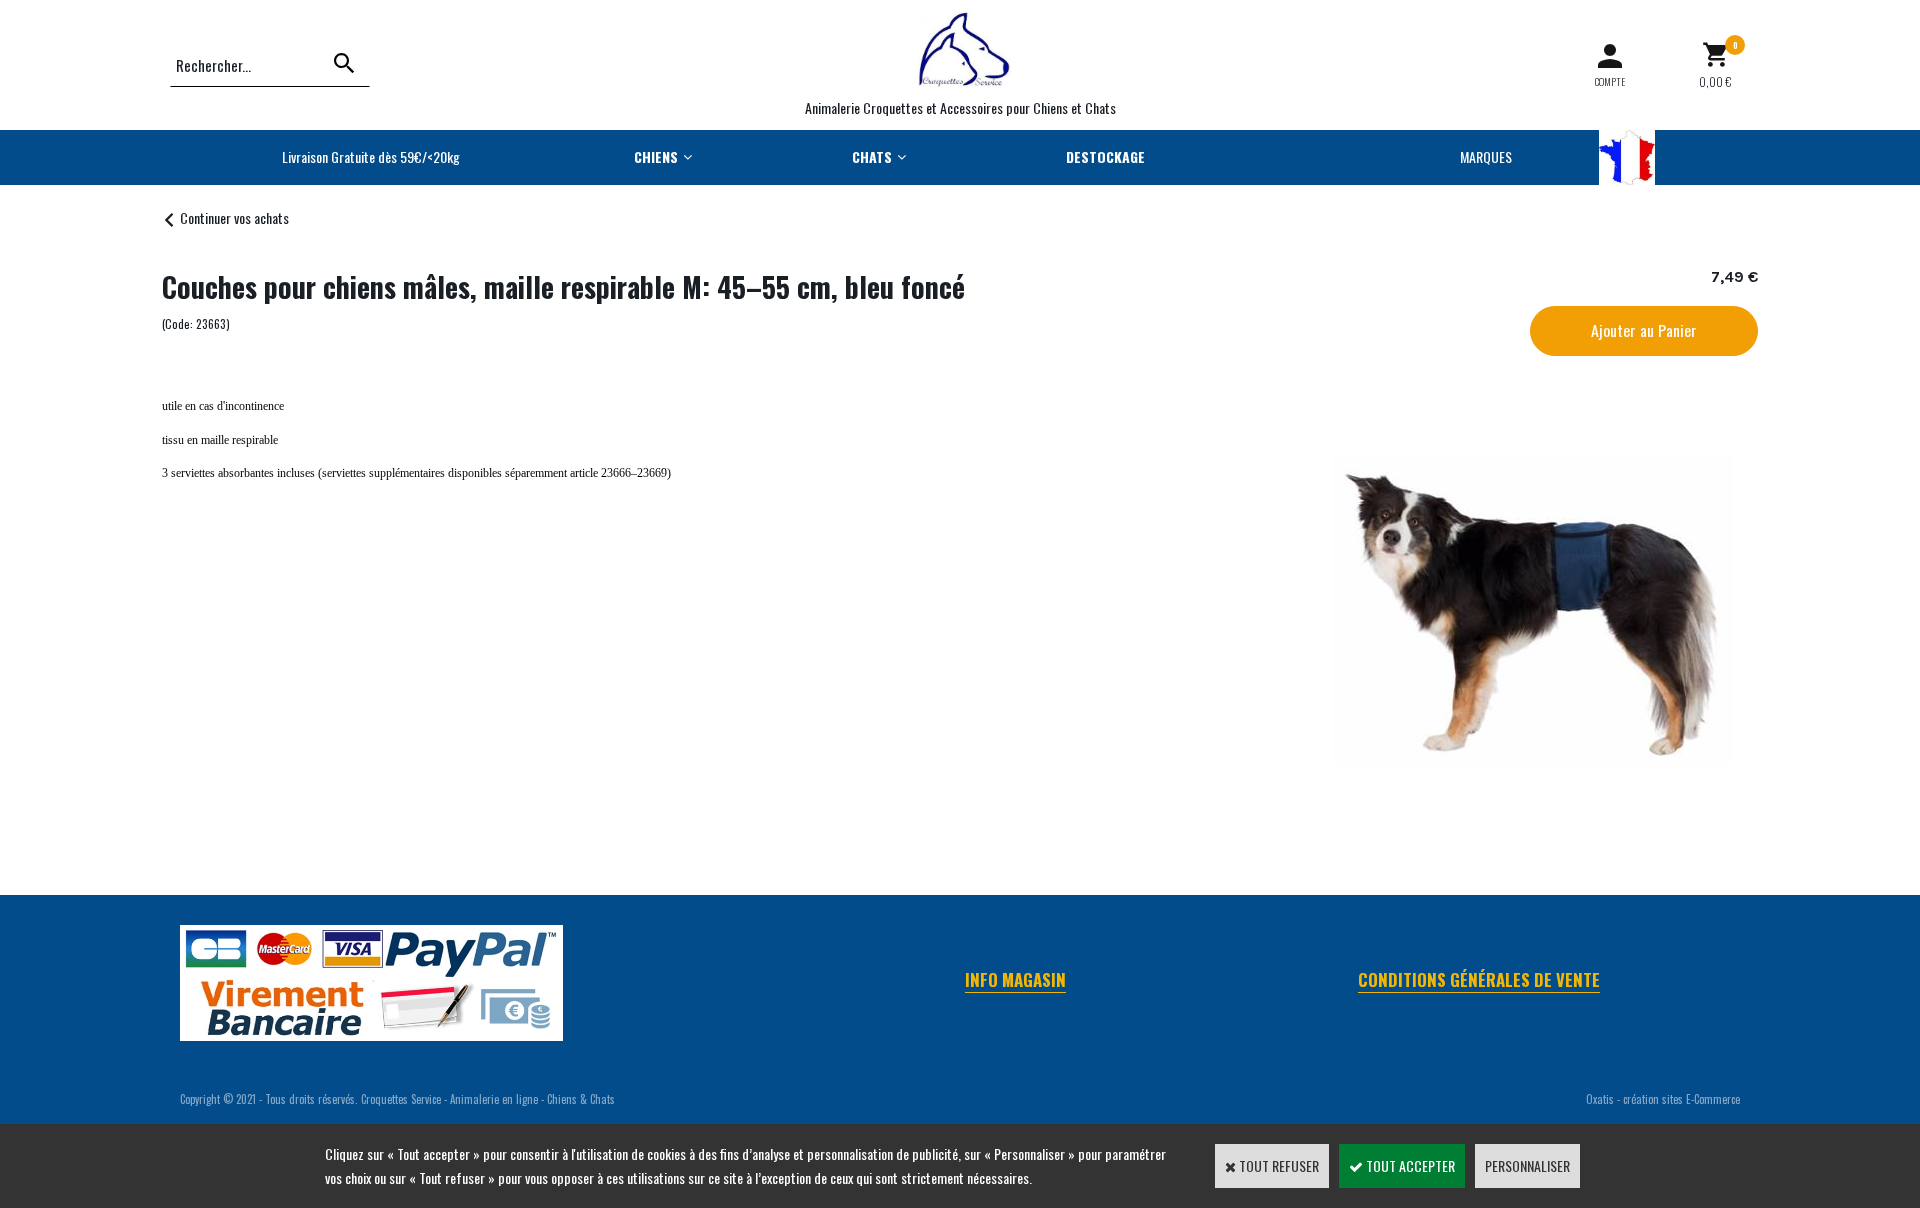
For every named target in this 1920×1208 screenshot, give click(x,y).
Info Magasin (1015, 979)
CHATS (872, 156)
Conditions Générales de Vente (1479, 979)
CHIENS (656, 156)
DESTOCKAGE (1105, 156)
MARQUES (1486, 156)
